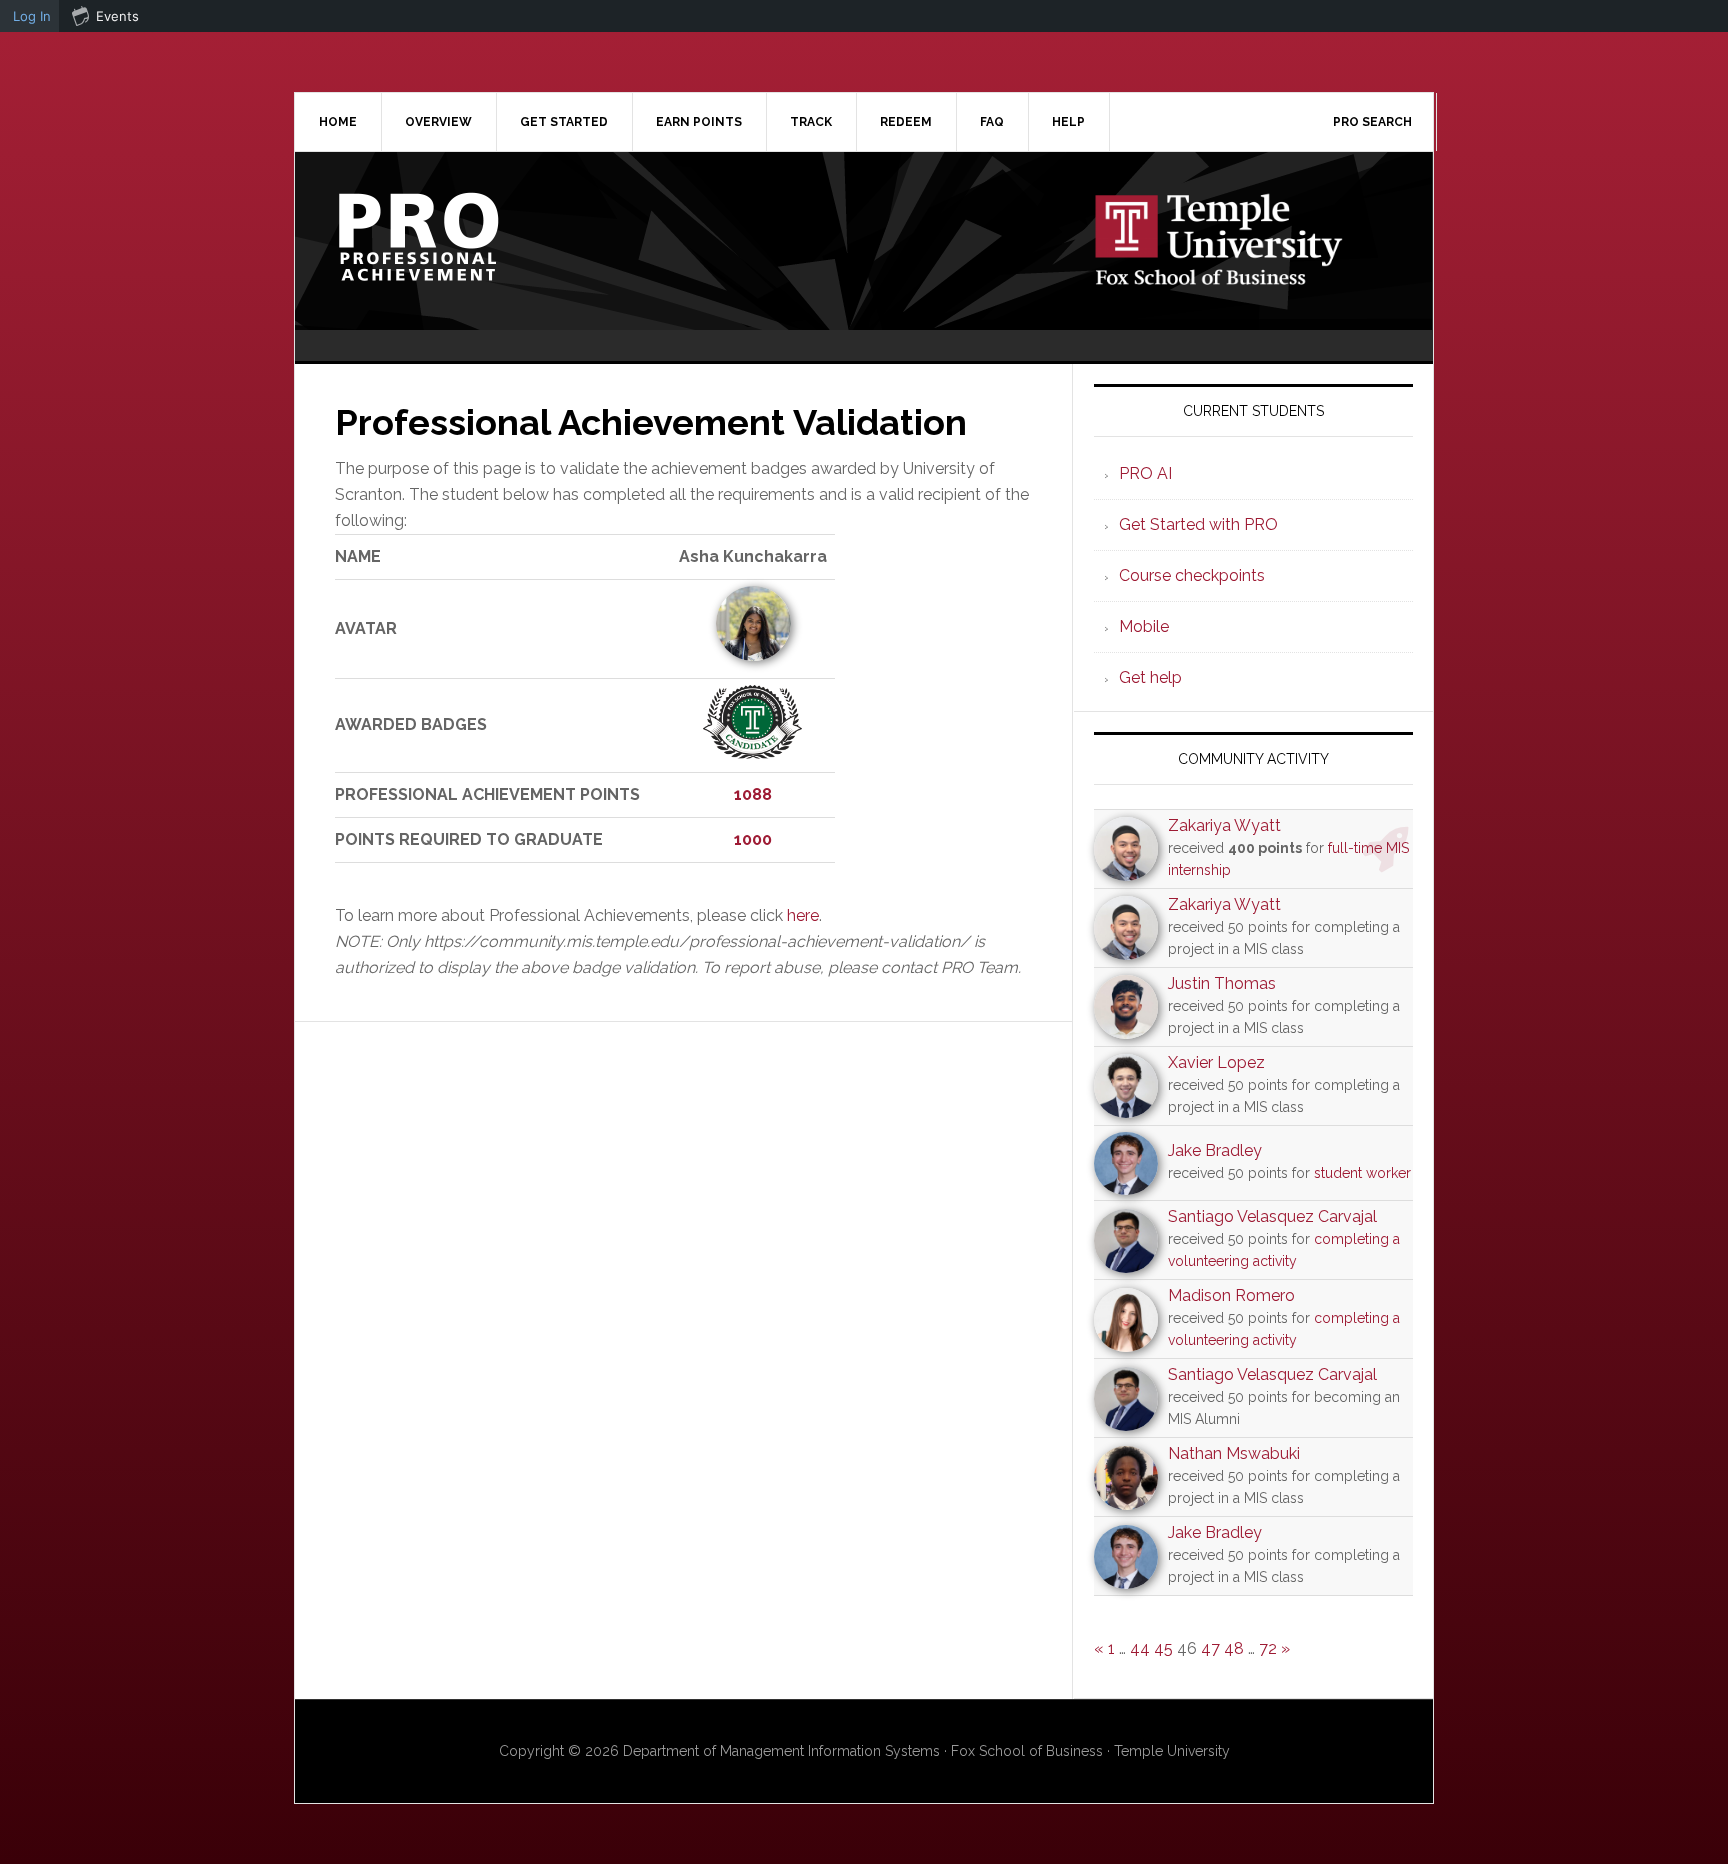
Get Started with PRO (1198, 524)
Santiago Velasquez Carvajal (1272, 1216)
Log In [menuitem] (32, 16)
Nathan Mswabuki (1234, 1453)
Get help (1150, 677)
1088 (753, 794)
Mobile (1144, 626)
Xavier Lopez (1216, 1062)
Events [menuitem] (117, 16)
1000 (753, 839)
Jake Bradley (1215, 1150)
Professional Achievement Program (465, 237)
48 (1234, 1648)
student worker (1362, 1173)
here (803, 915)
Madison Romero (1231, 1295)
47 (1210, 1648)
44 (1140, 1648)
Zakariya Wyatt (1224, 825)
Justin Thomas (1222, 983)
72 (1268, 1648)
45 (1163, 1648)
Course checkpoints (1192, 575)
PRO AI (1145, 473)
